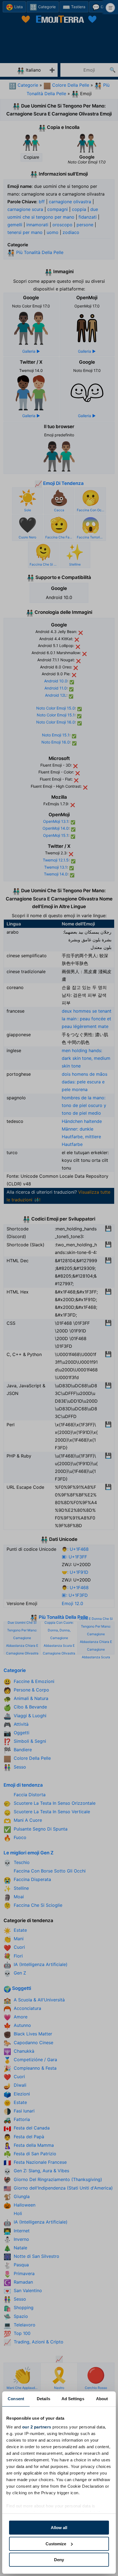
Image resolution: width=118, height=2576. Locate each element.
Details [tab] (43, 2399)
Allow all (59, 2528)
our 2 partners (37, 2427)
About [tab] (102, 2399)
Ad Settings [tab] (73, 2399)
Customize (56, 2544)
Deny (59, 2560)
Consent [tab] (16, 2399)
